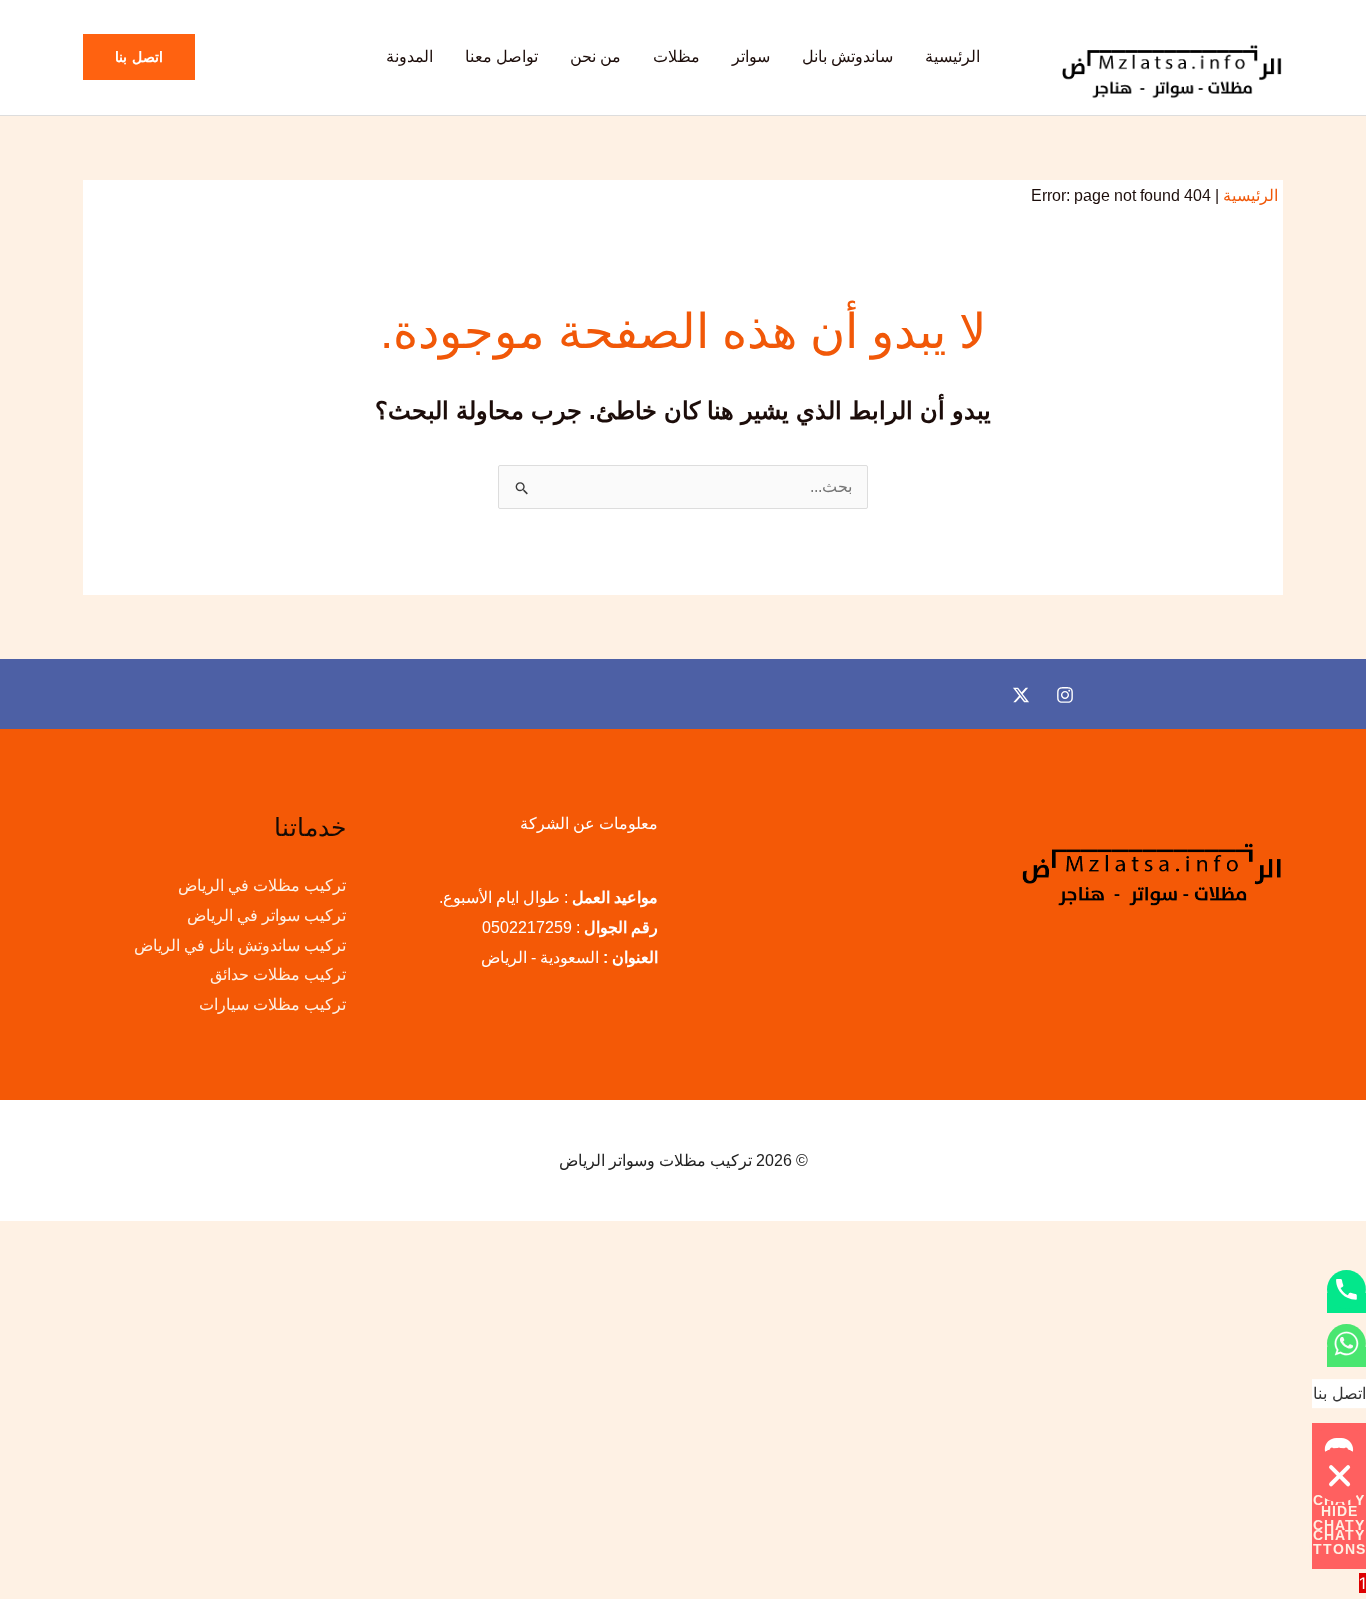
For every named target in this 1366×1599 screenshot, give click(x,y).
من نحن (595, 56)
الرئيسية (952, 56)
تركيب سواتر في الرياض (266, 915)
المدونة (409, 56)
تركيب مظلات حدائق (278, 974)
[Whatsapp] (1346, 1357)
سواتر (751, 56)
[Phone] (1346, 1303)
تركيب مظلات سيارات (272, 1004)
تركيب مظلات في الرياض (262, 885)
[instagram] (1065, 695)
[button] (139, 57)
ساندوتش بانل (847, 56)
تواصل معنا (501, 56)
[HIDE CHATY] (1339, 1475)
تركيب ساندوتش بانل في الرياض (240, 945)
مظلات (676, 56)
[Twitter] (1021, 695)
